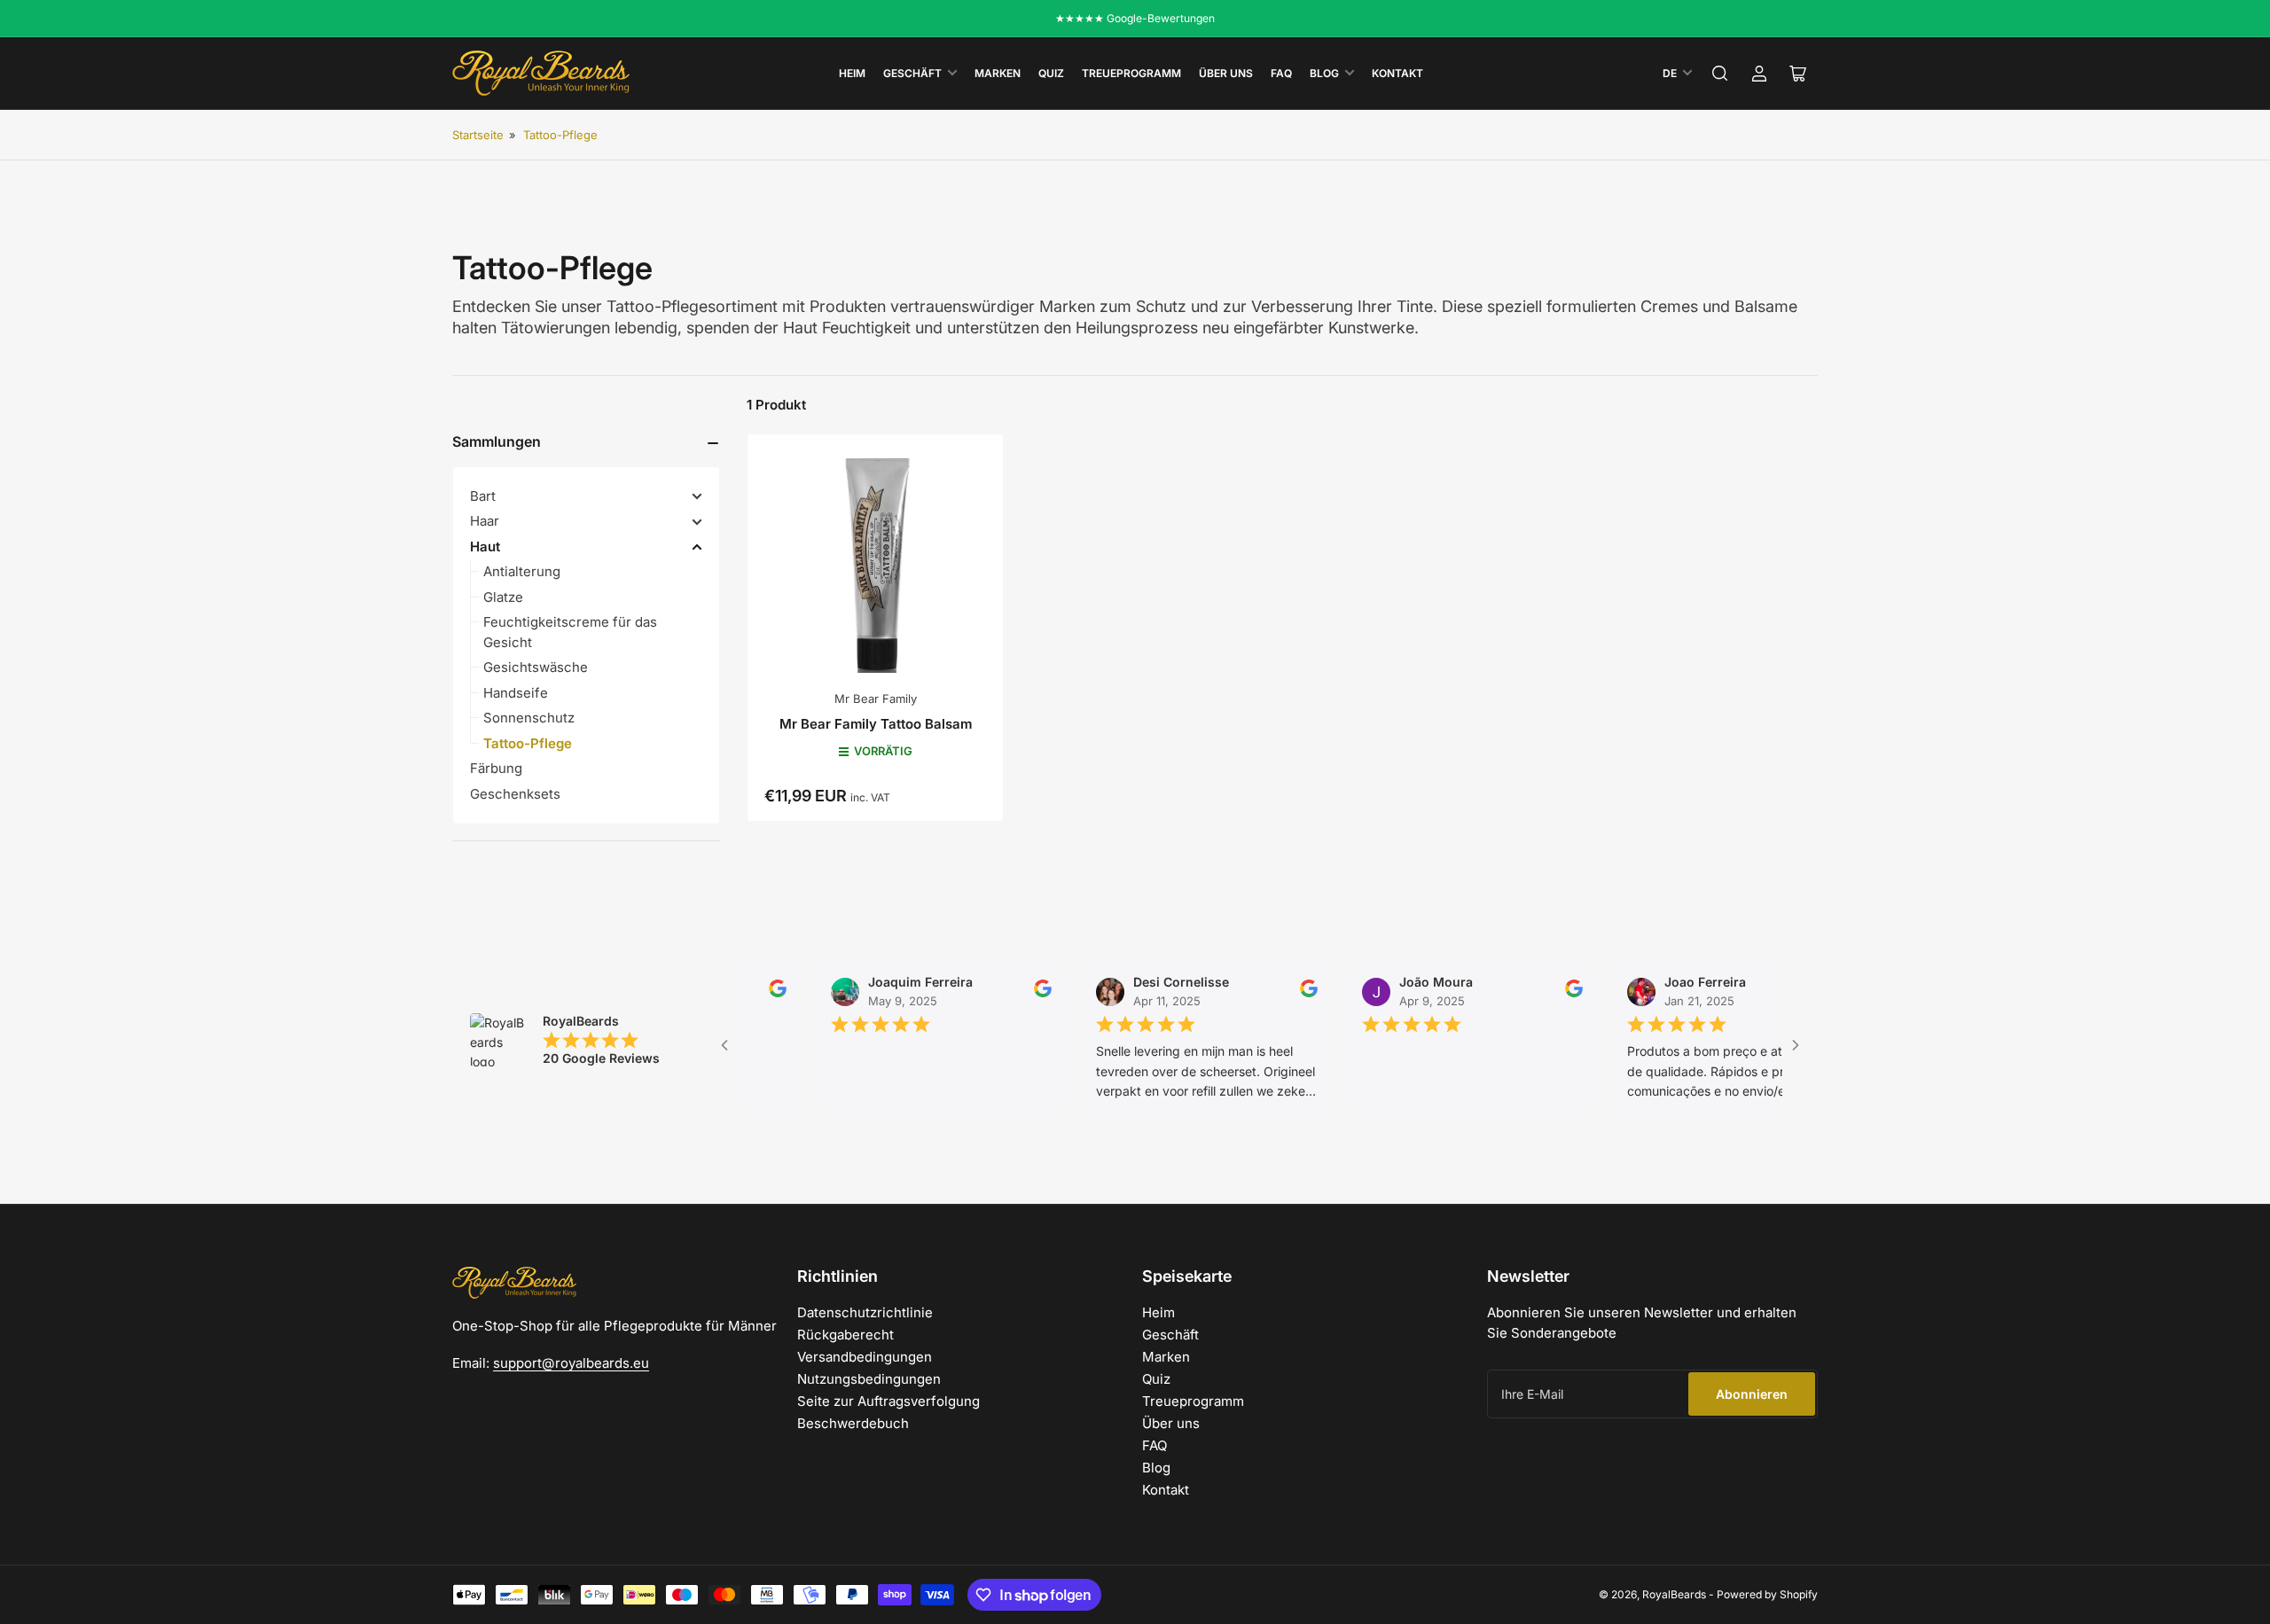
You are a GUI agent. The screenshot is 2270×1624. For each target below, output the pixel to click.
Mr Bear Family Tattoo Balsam (876, 724)
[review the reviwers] (742, 993)
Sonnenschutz (529, 718)
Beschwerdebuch (853, 1423)
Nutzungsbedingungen (869, 1379)
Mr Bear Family (876, 699)
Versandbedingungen (865, 1357)
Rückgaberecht (845, 1335)
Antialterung (522, 571)
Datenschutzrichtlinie (865, 1312)
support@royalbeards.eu (571, 1363)
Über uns (1226, 73)
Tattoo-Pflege (560, 135)
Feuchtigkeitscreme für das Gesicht (570, 632)
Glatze (503, 597)
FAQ (1281, 73)
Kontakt (1397, 73)
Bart (483, 496)
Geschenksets (515, 794)
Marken (998, 73)
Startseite (478, 135)
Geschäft (912, 73)
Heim (852, 73)
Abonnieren (1752, 1394)
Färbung (496, 768)
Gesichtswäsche (536, 667)
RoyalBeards (1674, 1594)
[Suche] (1720, 74)
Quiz (1051, 73)
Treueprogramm (1131, 73)
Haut (485, 547)
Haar (485, 521)
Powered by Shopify (1767, 1594)
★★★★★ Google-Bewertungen (1135, 18)
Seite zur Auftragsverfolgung (888, 1401)
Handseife (516, 693)
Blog (1324, 73)
